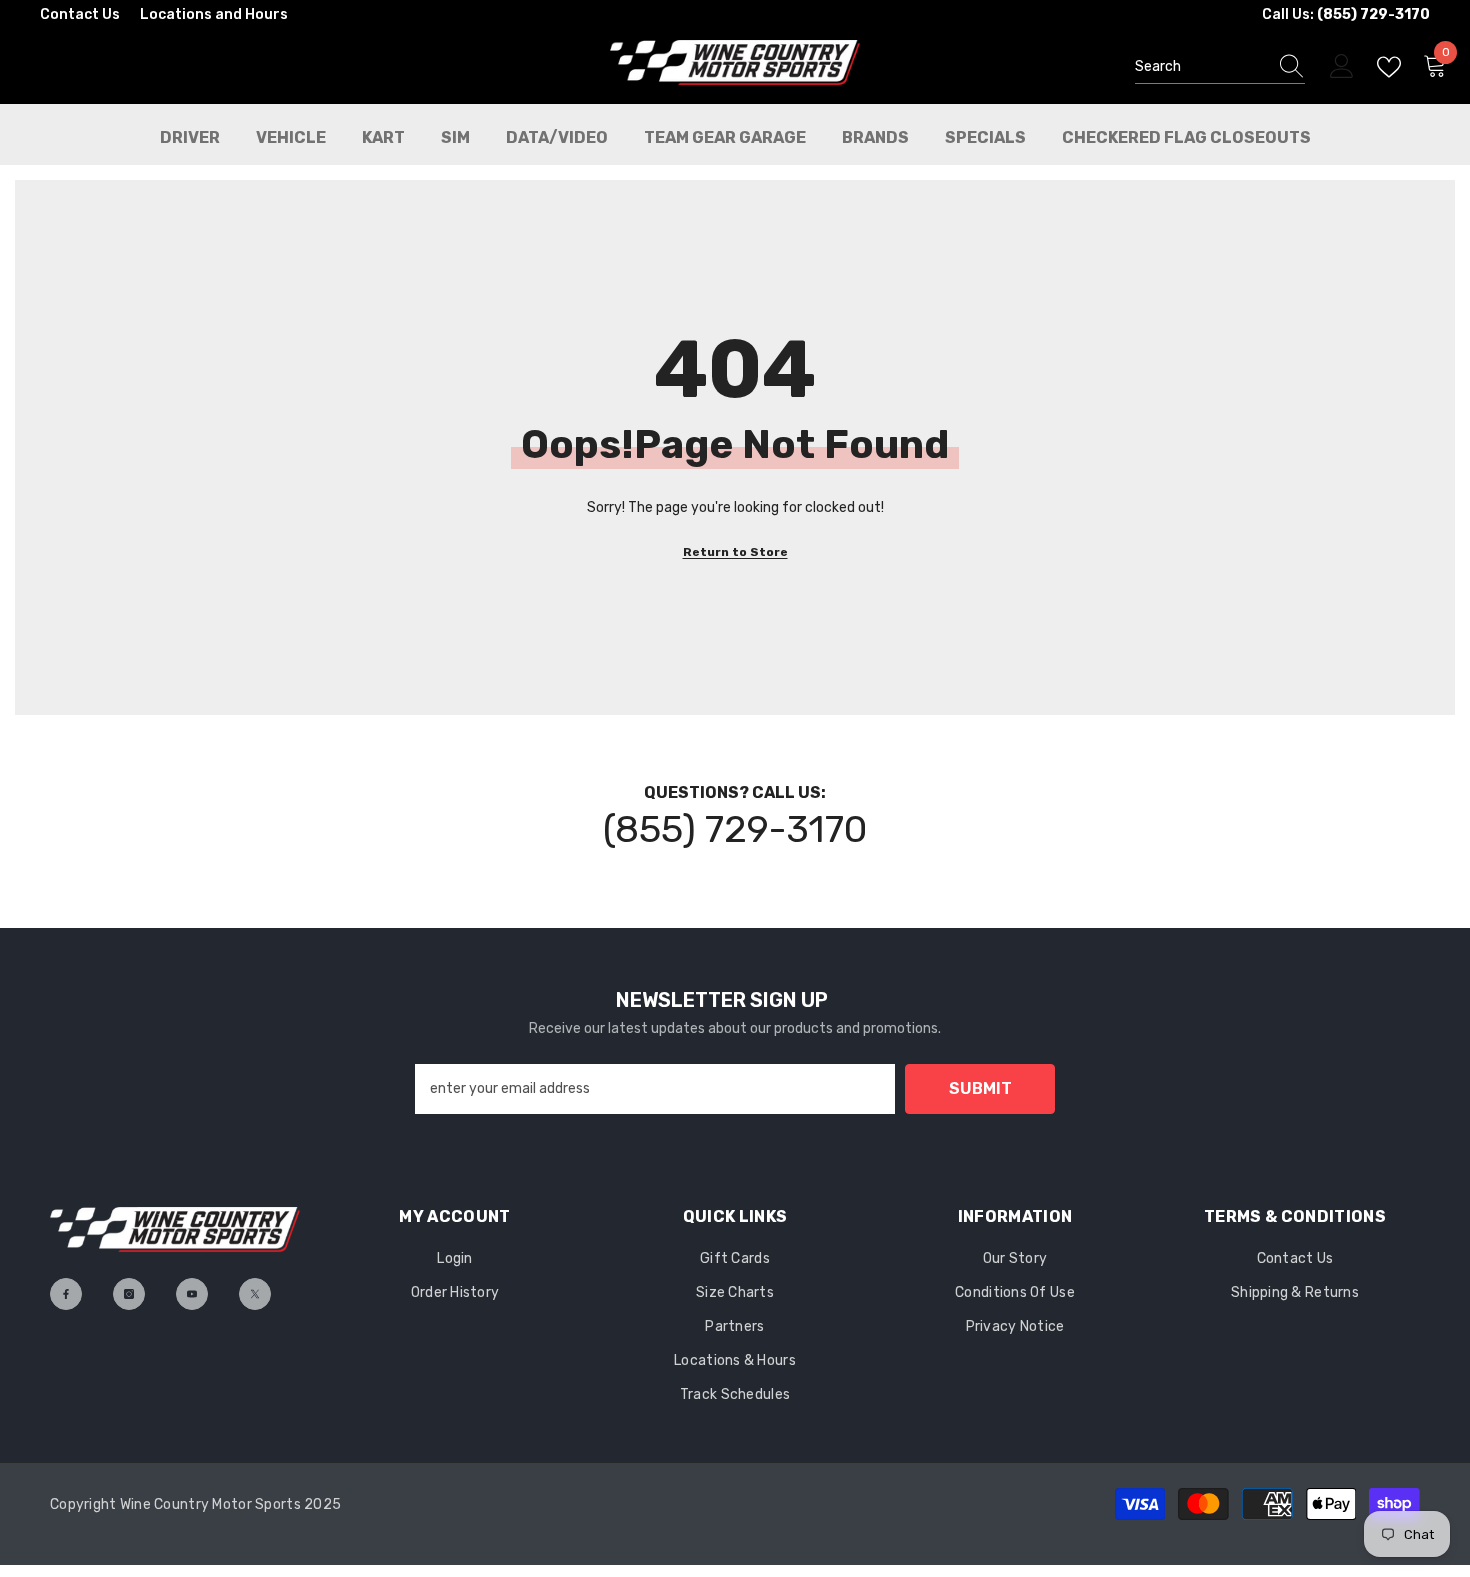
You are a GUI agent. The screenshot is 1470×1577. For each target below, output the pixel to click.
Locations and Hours (214, 14)
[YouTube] (192, 1294)
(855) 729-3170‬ (735, 829)
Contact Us (80, 14)
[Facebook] (66, 1294)
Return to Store (735, 552)
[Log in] (1342, 67)
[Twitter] (255, 1294)
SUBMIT (980, 1088)
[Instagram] (129, 1294)
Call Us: (1346, 14)
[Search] (1220, 67)
